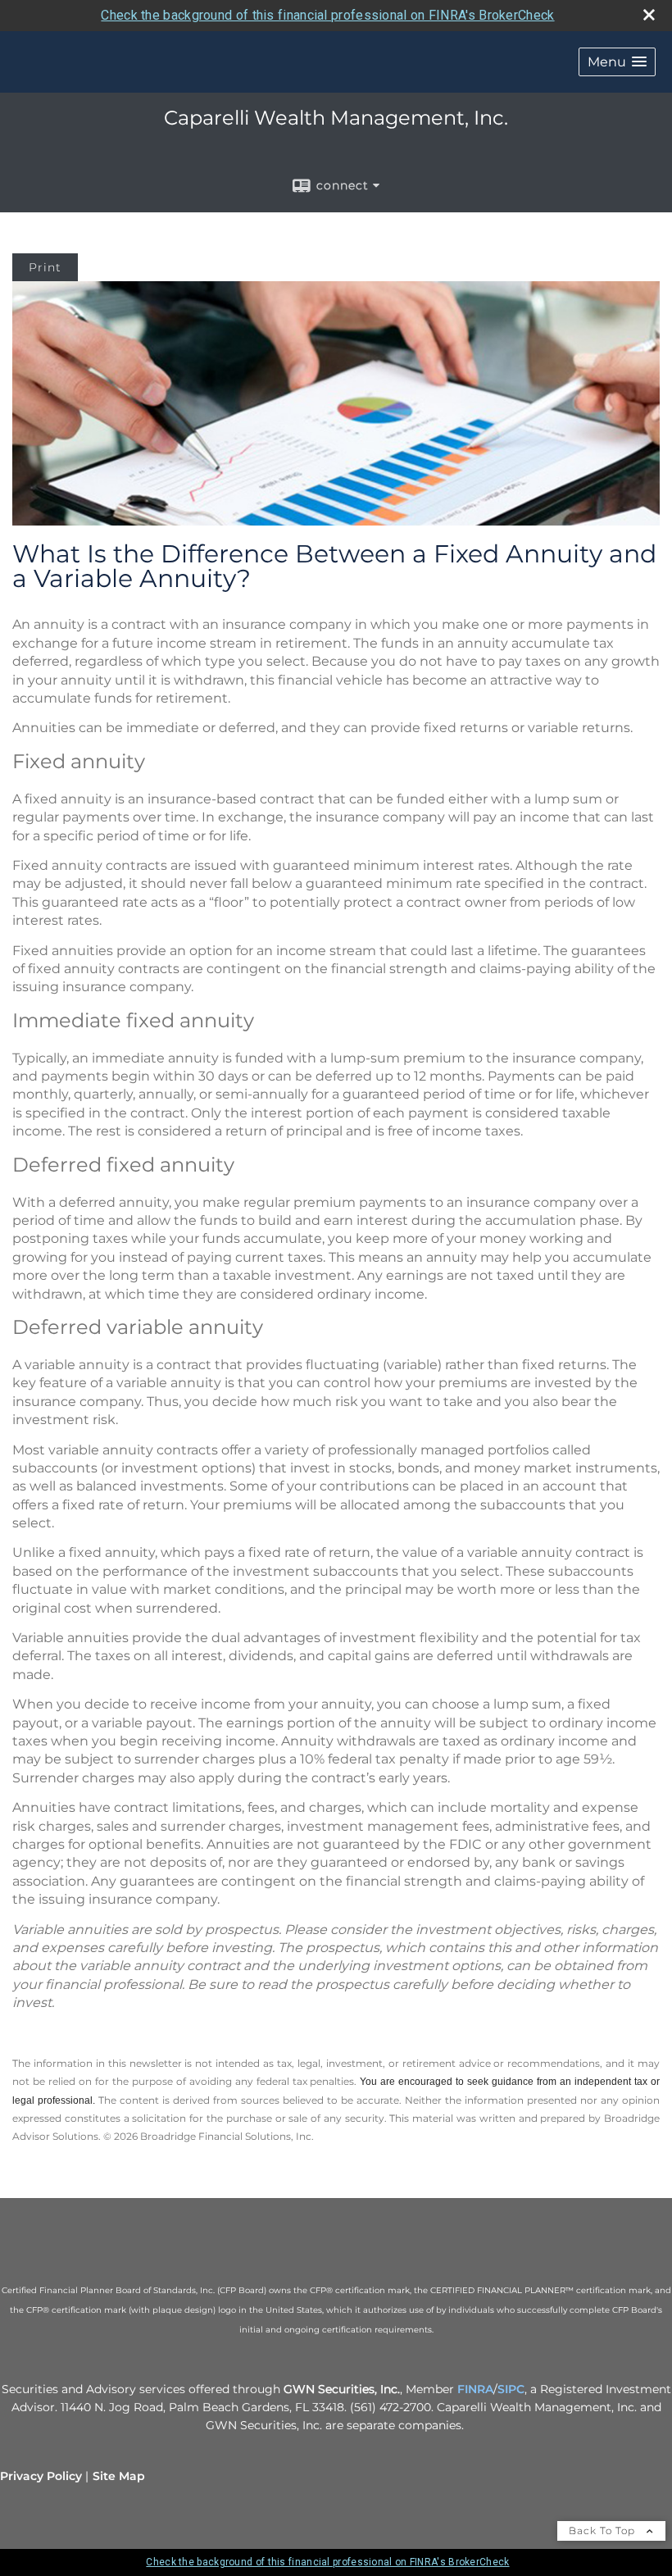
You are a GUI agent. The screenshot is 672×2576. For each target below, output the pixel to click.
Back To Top (604, 2530)
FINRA (475, 2389)
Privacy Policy (41, 2476)
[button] (617, 62)
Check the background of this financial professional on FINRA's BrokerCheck (327, 15)
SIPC (511, 2389)
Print (45, 267)
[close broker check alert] (649, 15)
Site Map (119, 2476)
